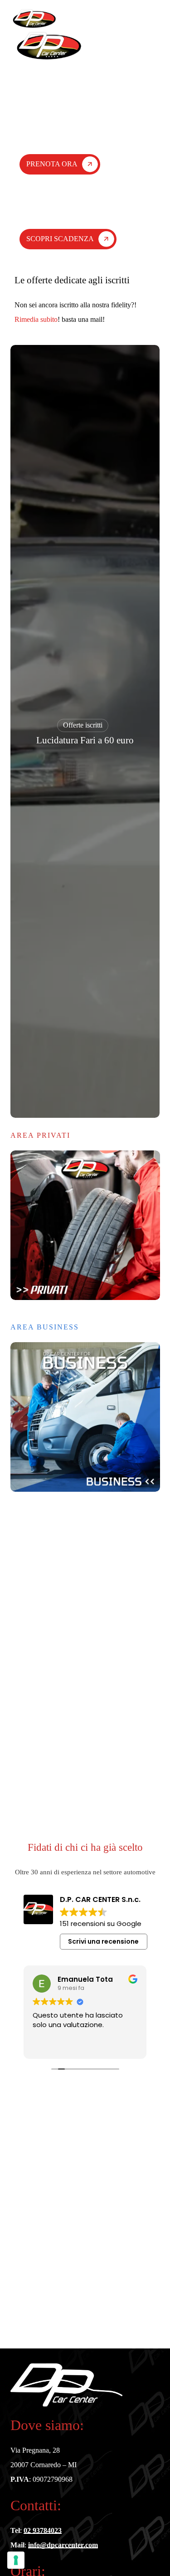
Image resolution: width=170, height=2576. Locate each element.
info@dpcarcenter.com (63, 2545)
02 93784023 (43, 2530)
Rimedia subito (36, 319)
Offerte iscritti (83, 725)
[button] (155, 19)
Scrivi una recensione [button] (103, 1941)
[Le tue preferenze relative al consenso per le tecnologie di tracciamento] (16, 2560)
